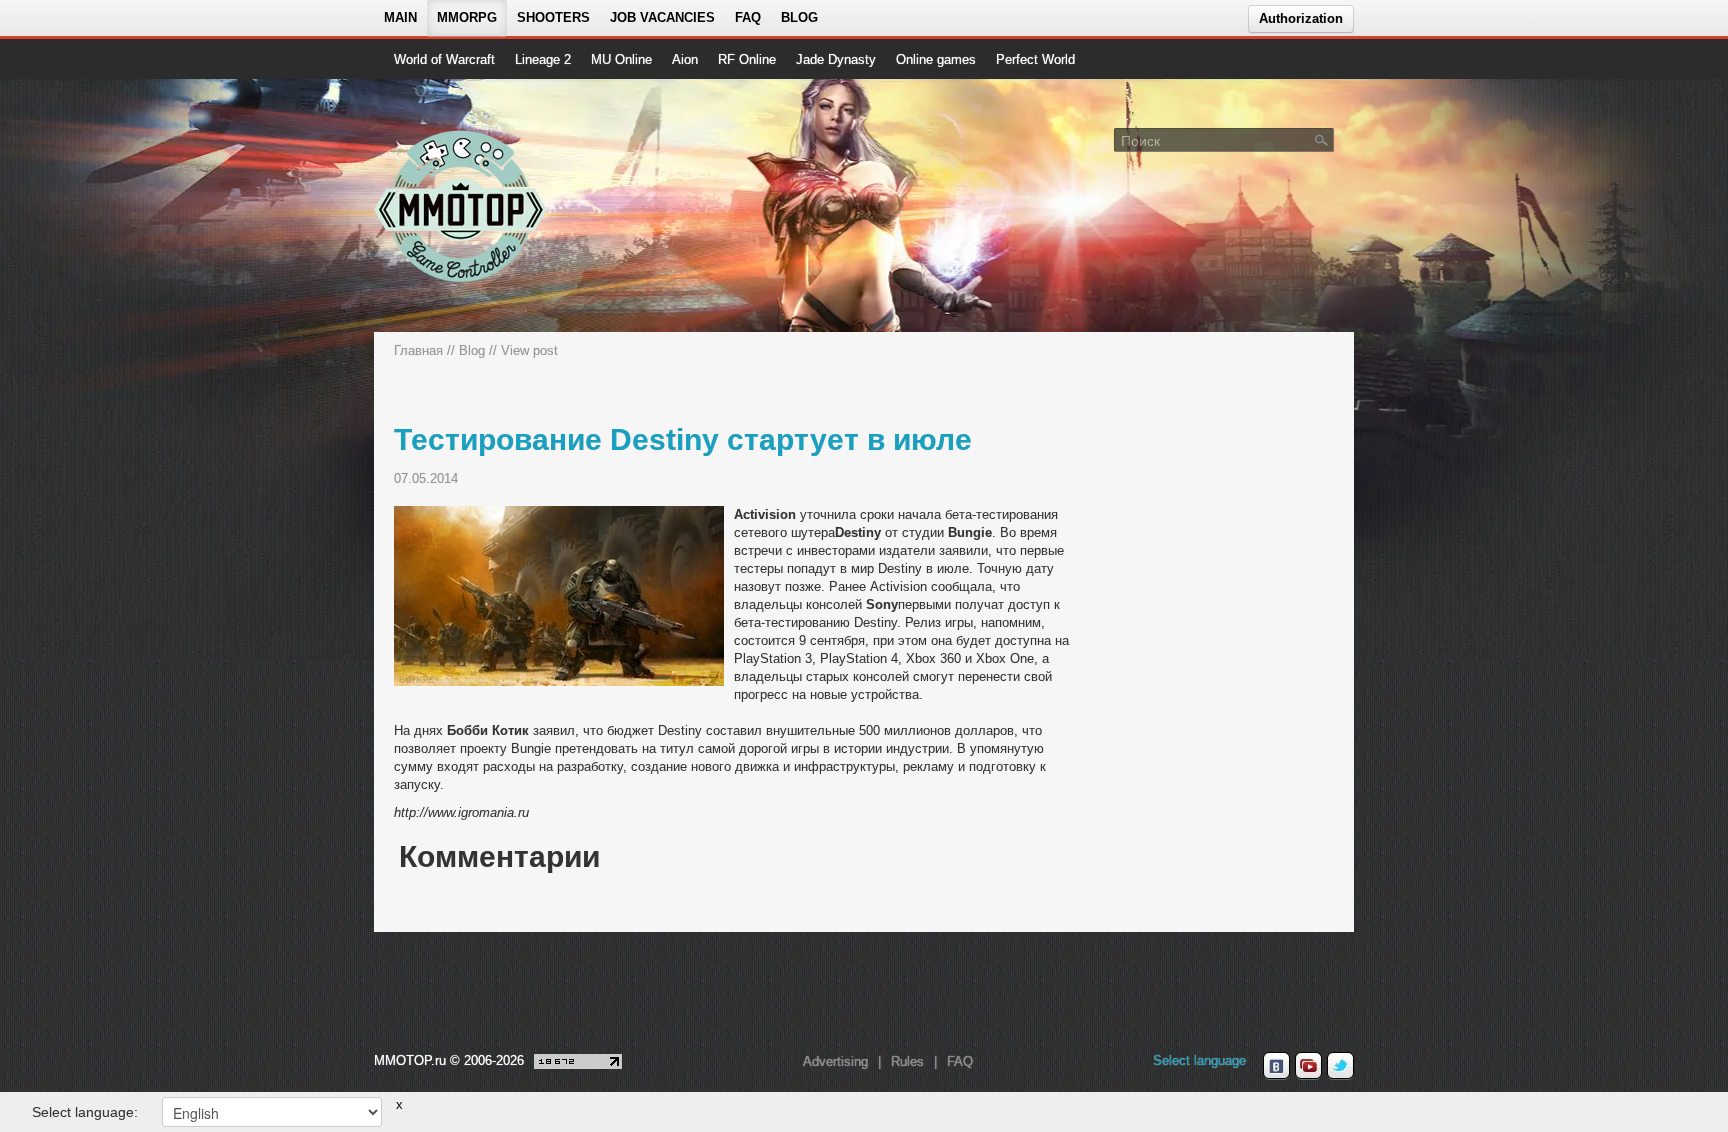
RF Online (747, 59)
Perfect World (1035, 59)
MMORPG (467, 17)
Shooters (553, 17)
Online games (936, 59)
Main (400, 17)
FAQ (748, 17)
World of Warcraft (444, 59)
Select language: (85, 1112)
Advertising (835, 1061)
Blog (799, 17)
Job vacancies (662, 17)
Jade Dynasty (836, 59)
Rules (907, 1061)
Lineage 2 (543, 59)
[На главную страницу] (461, 206)
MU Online (621, 59)
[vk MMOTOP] (1276, 1066)
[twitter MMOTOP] (1340, 1066)
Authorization (1301, 18)
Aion (685, 59)
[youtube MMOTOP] (1308, 1066)
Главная (418, 350)
